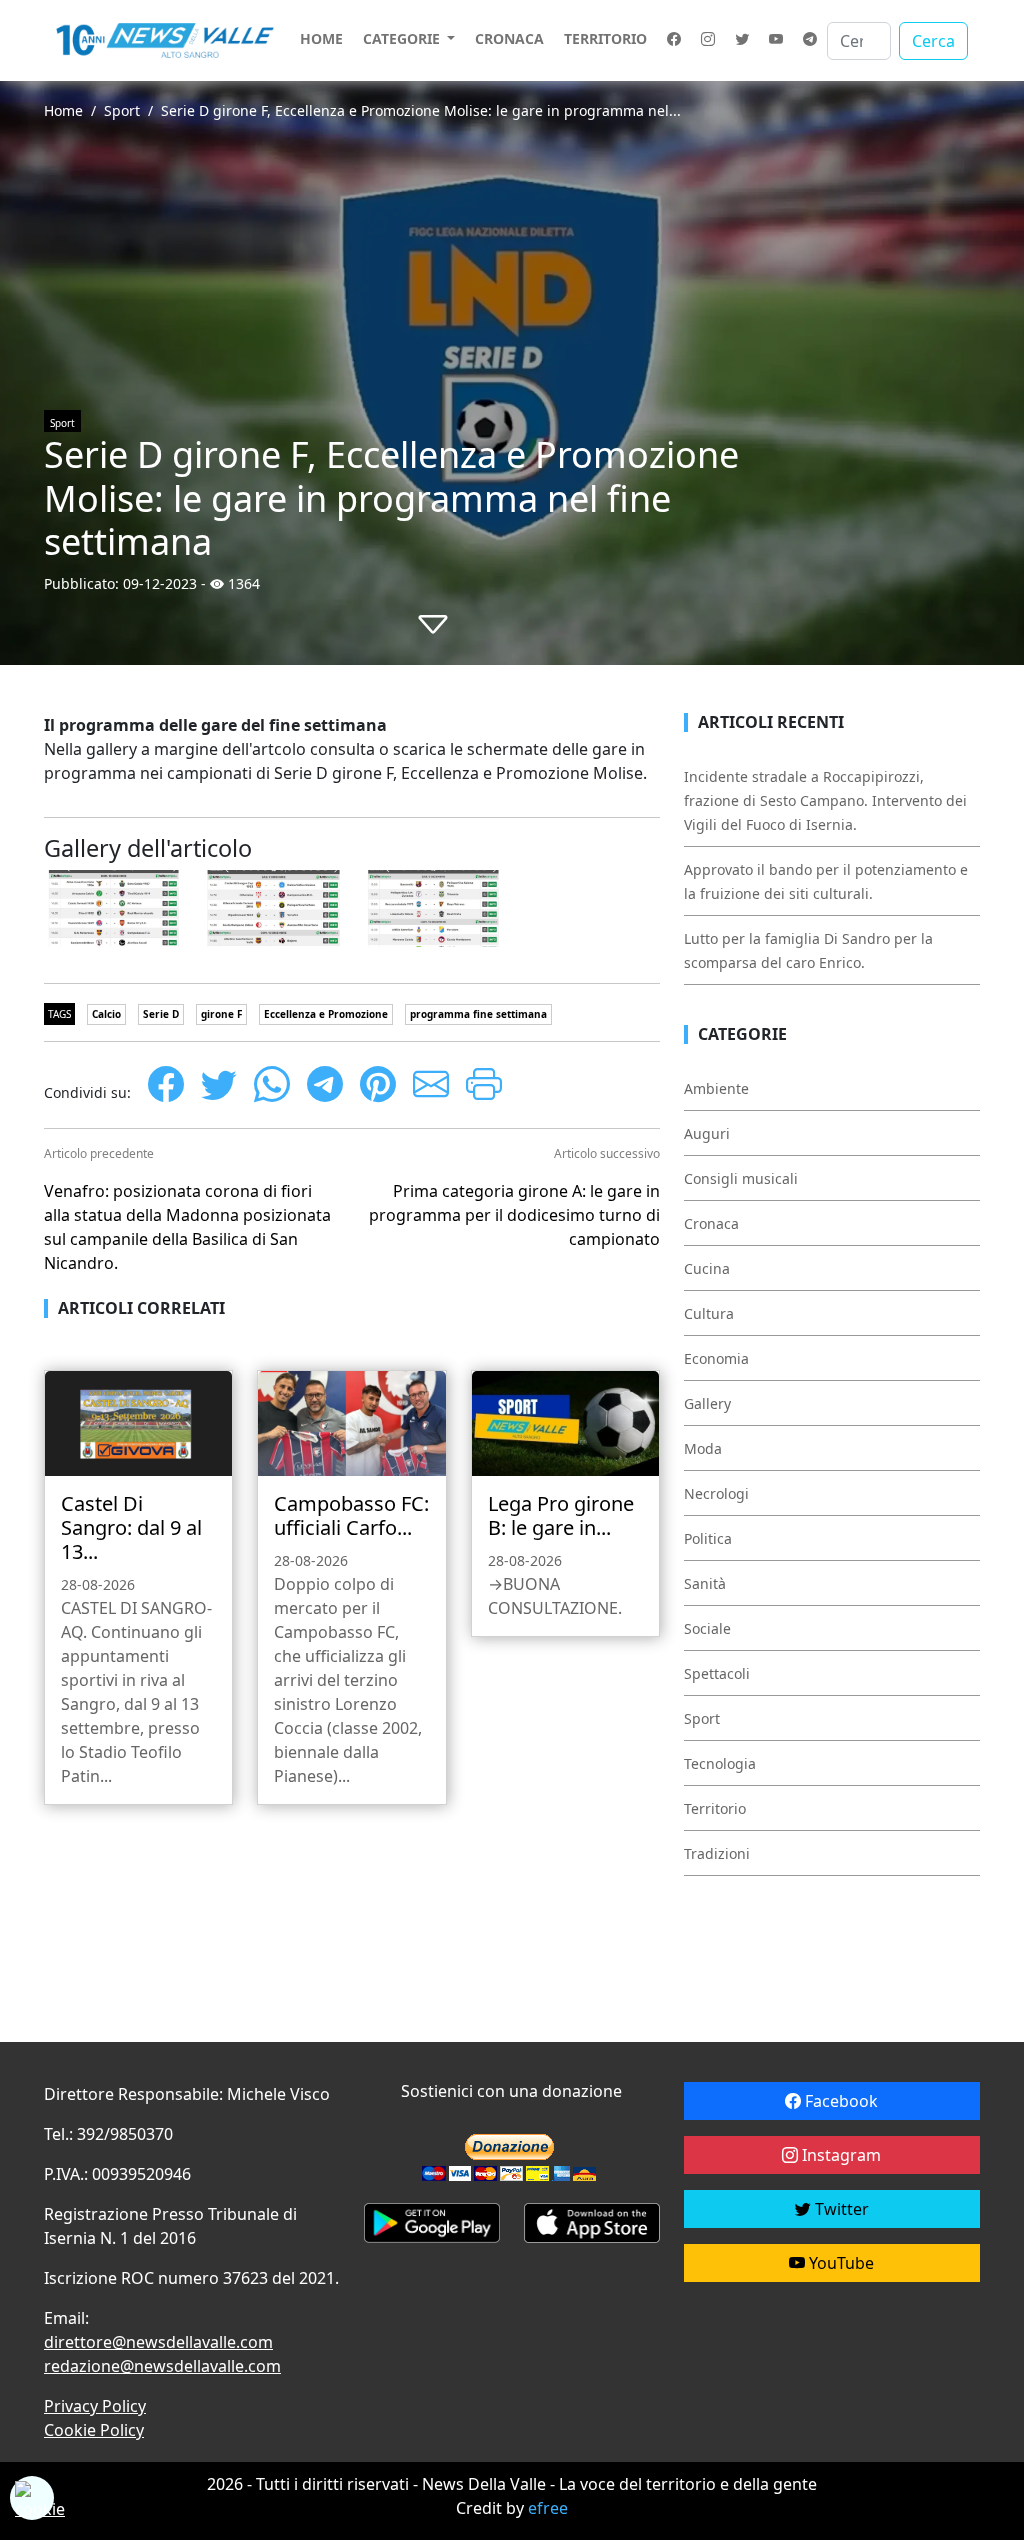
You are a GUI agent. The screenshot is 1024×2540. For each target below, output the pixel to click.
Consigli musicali (741, 1178)
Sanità (705, 1583)
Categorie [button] (403, 38)
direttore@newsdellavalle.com (158, 2342)
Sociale (707, 1628)
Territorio (605, 38)
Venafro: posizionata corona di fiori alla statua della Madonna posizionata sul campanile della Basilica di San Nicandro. (187, 1227)
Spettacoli (717, 1673)
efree (548, 2508)
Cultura (709, 1313)
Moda (703, 1448)
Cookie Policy (94, 2430)
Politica (708, 1538)
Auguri (707, 1133)
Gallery (707, 1403)
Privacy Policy (95, 2406)
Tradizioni (717, 1853)
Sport (122, 110)
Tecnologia (720, 1763)
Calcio (106, 1014)
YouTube (839, 2263)
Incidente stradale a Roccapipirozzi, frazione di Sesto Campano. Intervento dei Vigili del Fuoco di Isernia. (825, 800)
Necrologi (716, 1493)
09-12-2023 (160, 583)
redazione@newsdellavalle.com (162, 2366)
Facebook (839, 2101)
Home (321, 38)
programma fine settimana (478, 1014)
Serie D (161, 1014)
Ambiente (716, 1088)
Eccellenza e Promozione (326, 1014)
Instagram (839, 2155)
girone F (221, 1014)
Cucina (707, 1268)
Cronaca (509, 38)
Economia (716, 1358)
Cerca (933, 41)
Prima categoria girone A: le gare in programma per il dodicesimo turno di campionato (514, 1215)
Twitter (840, 2209)
